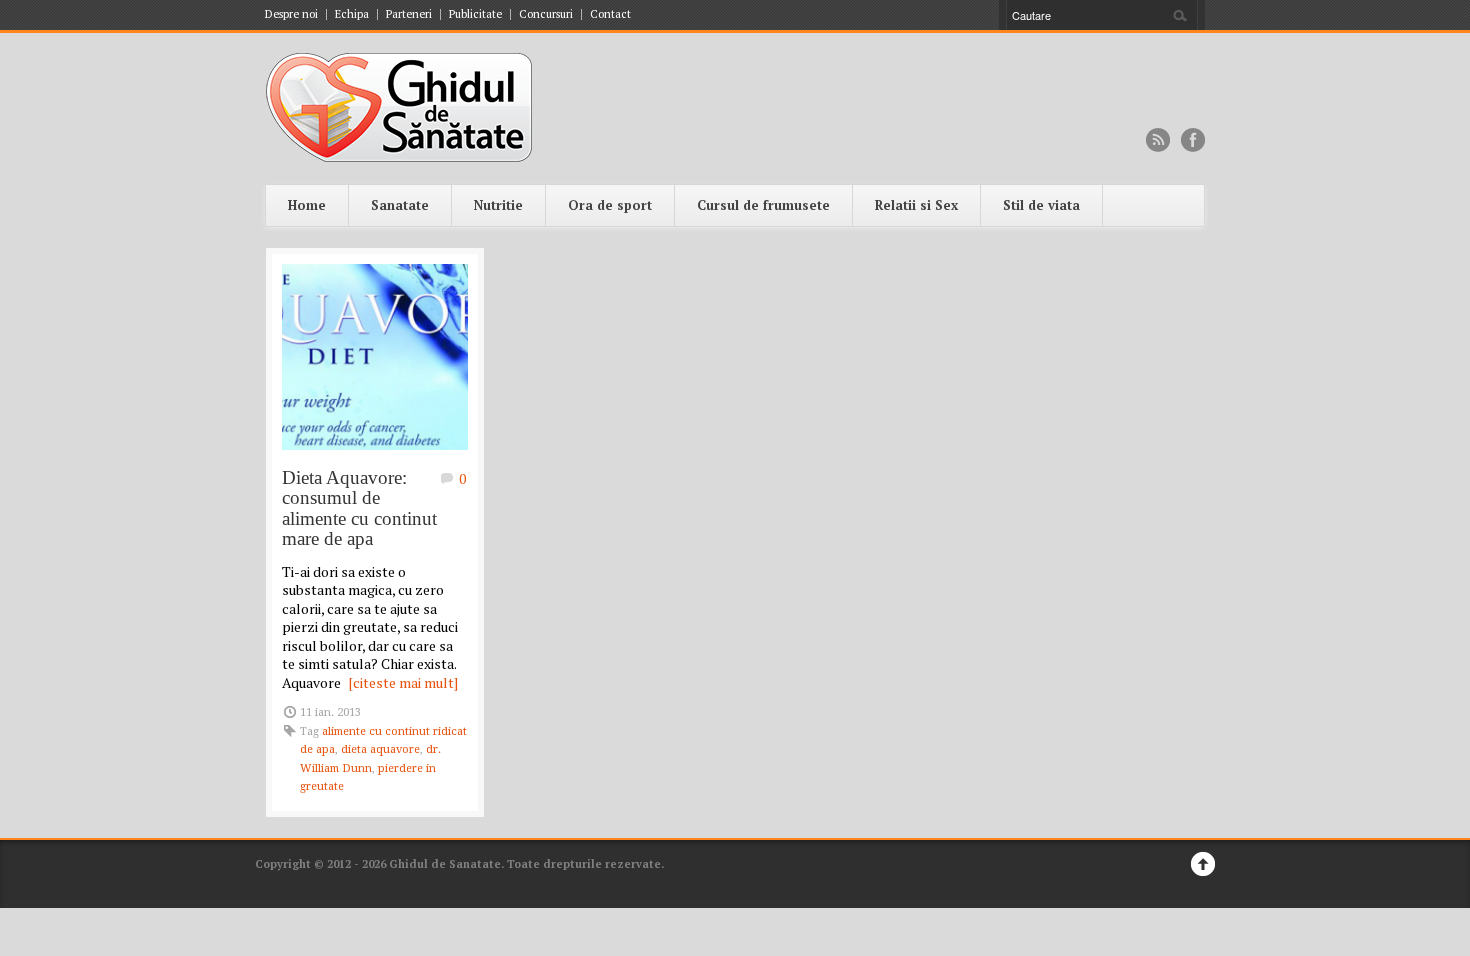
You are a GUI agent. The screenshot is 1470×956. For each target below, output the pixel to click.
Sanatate (400, 205)
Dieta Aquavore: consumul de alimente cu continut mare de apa (359, 508)
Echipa (352, 14)
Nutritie (498, 205)
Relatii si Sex (916, 205)
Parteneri (409, 14)
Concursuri (546, 14)
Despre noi (291, 14)
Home (307, 205)
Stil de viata (1041, 205)
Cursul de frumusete (763, 205)
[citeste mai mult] (403, 682)
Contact (610, 14)
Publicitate (475, 14)
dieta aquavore (380, 749)
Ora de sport (610, 205)
